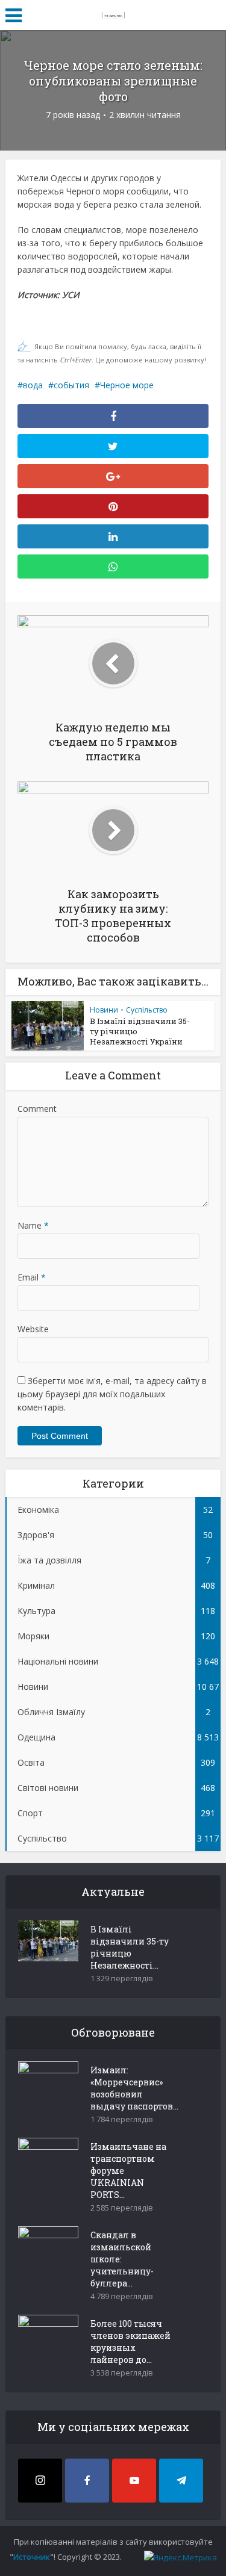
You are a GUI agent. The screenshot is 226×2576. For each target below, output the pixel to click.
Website (33, 1329)
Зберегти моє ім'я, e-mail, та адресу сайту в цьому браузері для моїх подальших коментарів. (112, 1394)
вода (33, 385)
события (71, 385)
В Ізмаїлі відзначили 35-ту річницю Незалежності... (130, 1947)
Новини (104, 1010)
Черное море (127, 385)
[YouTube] (134, 2481)
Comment (37, 1109)
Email (32, 1277)
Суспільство (147, 1010)
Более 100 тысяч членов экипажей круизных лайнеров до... (130, 2342)
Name (33, 1225)
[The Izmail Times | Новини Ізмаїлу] (113, 13)
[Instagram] (40, 2481)
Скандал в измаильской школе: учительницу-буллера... (122, 2259)
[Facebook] (87, 2481)
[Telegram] (181, 2481)
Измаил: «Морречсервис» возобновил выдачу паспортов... (134, 2088)
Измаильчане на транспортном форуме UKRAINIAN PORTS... (128, 2171)
